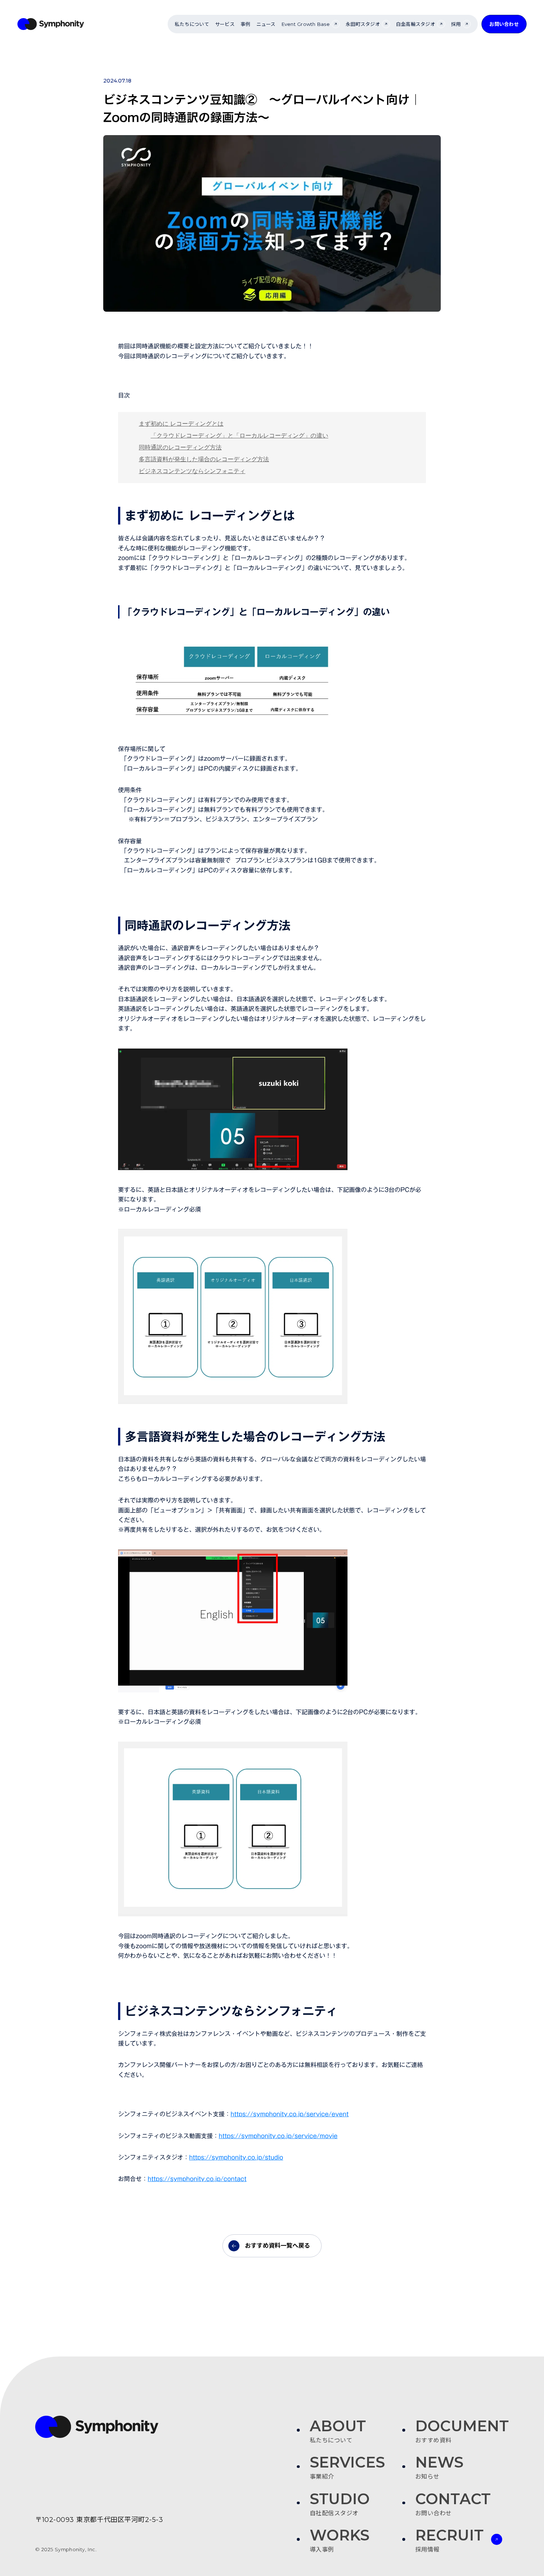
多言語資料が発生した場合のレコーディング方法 (204, 459)
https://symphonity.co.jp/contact (197, 2179)
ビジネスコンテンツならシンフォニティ (192, 471)
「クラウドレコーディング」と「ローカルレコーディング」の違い (239, 436)
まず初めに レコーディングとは (181, 424)
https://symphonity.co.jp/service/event (290, 2114)
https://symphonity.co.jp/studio (236, 2157)
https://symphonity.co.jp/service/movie (278, 2136)
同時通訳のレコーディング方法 (180, 447)
